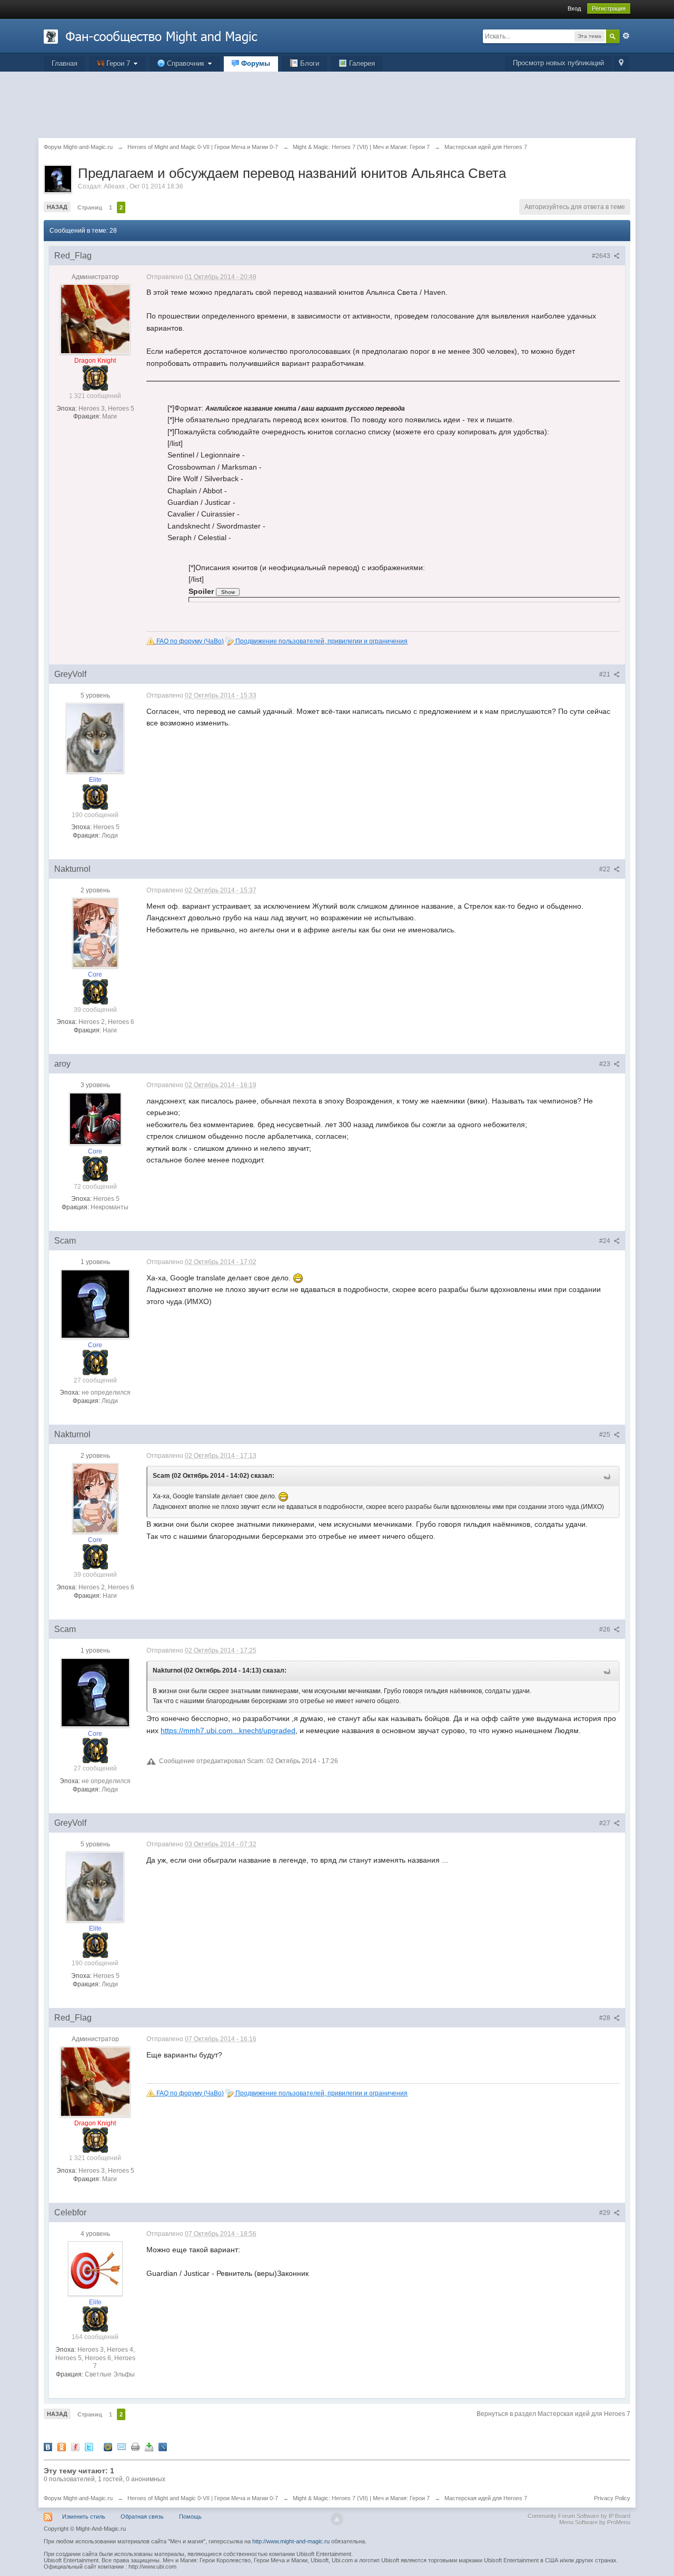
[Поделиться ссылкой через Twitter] (89, 2447)
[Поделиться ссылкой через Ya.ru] (75, 2447)
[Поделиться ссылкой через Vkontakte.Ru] (48, 2447)
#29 (606, 2213)
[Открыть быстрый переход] (621, 63)
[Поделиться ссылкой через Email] (122, 2447)
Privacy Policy (612, 2498)
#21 (606, 674)
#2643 (602, 256)
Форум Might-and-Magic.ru (78, 2498)
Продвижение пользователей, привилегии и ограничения (321, 641)
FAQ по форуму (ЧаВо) (189, 641)
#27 (606, 1823)
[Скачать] (149, 2447)
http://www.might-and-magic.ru (291, 2541)
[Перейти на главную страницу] (151, 36)
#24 (606, 1241)
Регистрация (609, 8)
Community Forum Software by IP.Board (579, 2516)
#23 (606, 1064)
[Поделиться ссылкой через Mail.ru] (108, 2447)
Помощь (190, 2517)
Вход (574, 8)
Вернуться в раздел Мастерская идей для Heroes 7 (553, 2414)
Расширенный (626, 36)
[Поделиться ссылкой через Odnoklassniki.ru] (62, 2447)
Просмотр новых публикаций (558, 63)
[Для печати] (135, 2447)
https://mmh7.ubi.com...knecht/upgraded (228, 1730)
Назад (57, 207)
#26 (606, 1629)
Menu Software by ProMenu (595, 2522)
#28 (606, 2018)
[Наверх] (337, 2519)
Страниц (90, 207)
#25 (606, 1435)
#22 (606, 869)
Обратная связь (142, 2517)
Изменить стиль (84, 2517)
